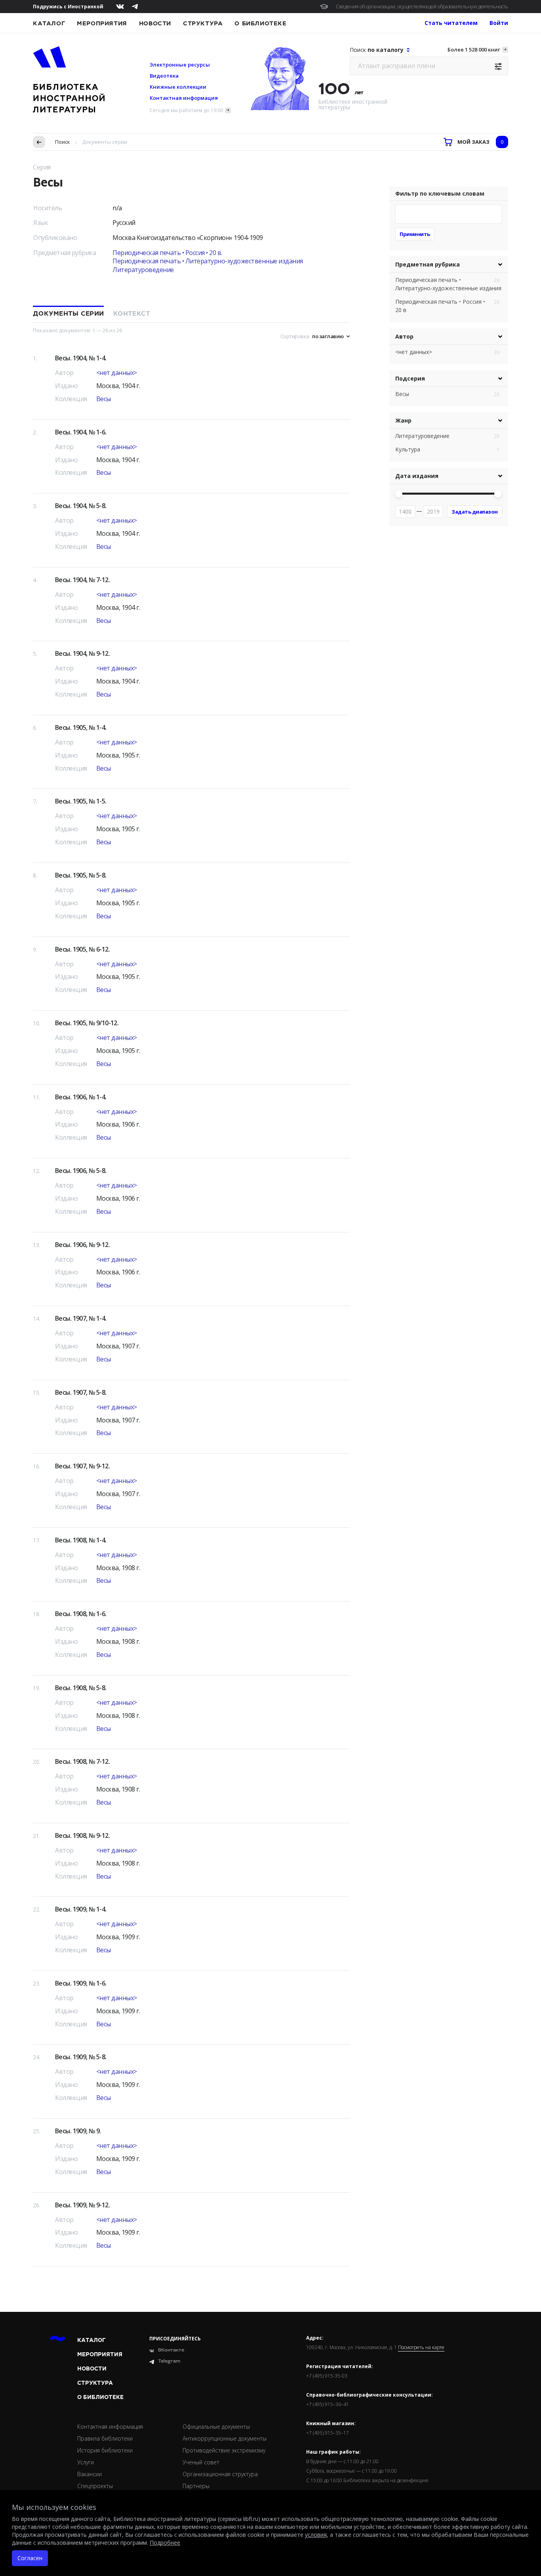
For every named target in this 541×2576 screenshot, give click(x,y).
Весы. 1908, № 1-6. (81, 1614)
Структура (203, 23)
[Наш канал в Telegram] (135, 7)
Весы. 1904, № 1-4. (81, 358)
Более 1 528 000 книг (474, 50)
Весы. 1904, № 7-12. (82, 580)
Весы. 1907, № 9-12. (82, 1466)
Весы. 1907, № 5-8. (81, 1392)
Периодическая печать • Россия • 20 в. (167, 253)
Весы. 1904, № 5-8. (81, 506)
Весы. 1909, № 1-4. (81, 1909)
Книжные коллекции (178, 87)
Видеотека (164, 76)
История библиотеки (105, 2450)
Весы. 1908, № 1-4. (81, 1540)
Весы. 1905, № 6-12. (82, 949)
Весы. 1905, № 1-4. (81, 727)
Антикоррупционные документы (225, 2438)
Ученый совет (201, 2462)
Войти (499, 23)
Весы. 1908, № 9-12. (82, 1835)
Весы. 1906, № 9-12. (82, 1245)
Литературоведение (143, 270)
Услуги (86, 2462)
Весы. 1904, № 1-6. (81, 432)
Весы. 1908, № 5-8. (81, 1688)
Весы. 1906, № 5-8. (81, 1171)
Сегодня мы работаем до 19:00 (186, 110)
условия (316, 2535)
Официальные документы (216, 2427)
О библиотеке (260, 23)
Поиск (63, 142)
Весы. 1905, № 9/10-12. (87, 1023)
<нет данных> (117, 373)
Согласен (30, 2558)
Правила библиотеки (105, 2438)
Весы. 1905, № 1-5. (81, 801)
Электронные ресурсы (180, 65)
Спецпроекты (95, 2486)
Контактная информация (184, 98)
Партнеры (196, 2486)
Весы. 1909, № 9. (78, 2131)
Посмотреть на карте (421, 2348)
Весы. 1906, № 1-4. (81, 1097)
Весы (104, 399)
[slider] (399, 494)
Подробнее (165, 2543)
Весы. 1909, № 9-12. (82, 2205)
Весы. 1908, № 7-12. (82, 1761)
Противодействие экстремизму (224, 2450)
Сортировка (295, 336)
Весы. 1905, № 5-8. (81, 875)
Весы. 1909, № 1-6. (81, 1983)
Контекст (132, 314)
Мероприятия (102, 23)
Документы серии (68, 314)
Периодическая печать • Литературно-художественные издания (208, 261)
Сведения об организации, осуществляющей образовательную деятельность (422, 7)
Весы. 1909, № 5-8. (81, 2057)
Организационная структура (220, 2474)
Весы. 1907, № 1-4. (81, 1318)
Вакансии (90, 2474)
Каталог (49, 23)
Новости (155, 23)
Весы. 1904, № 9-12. (82, 653)
